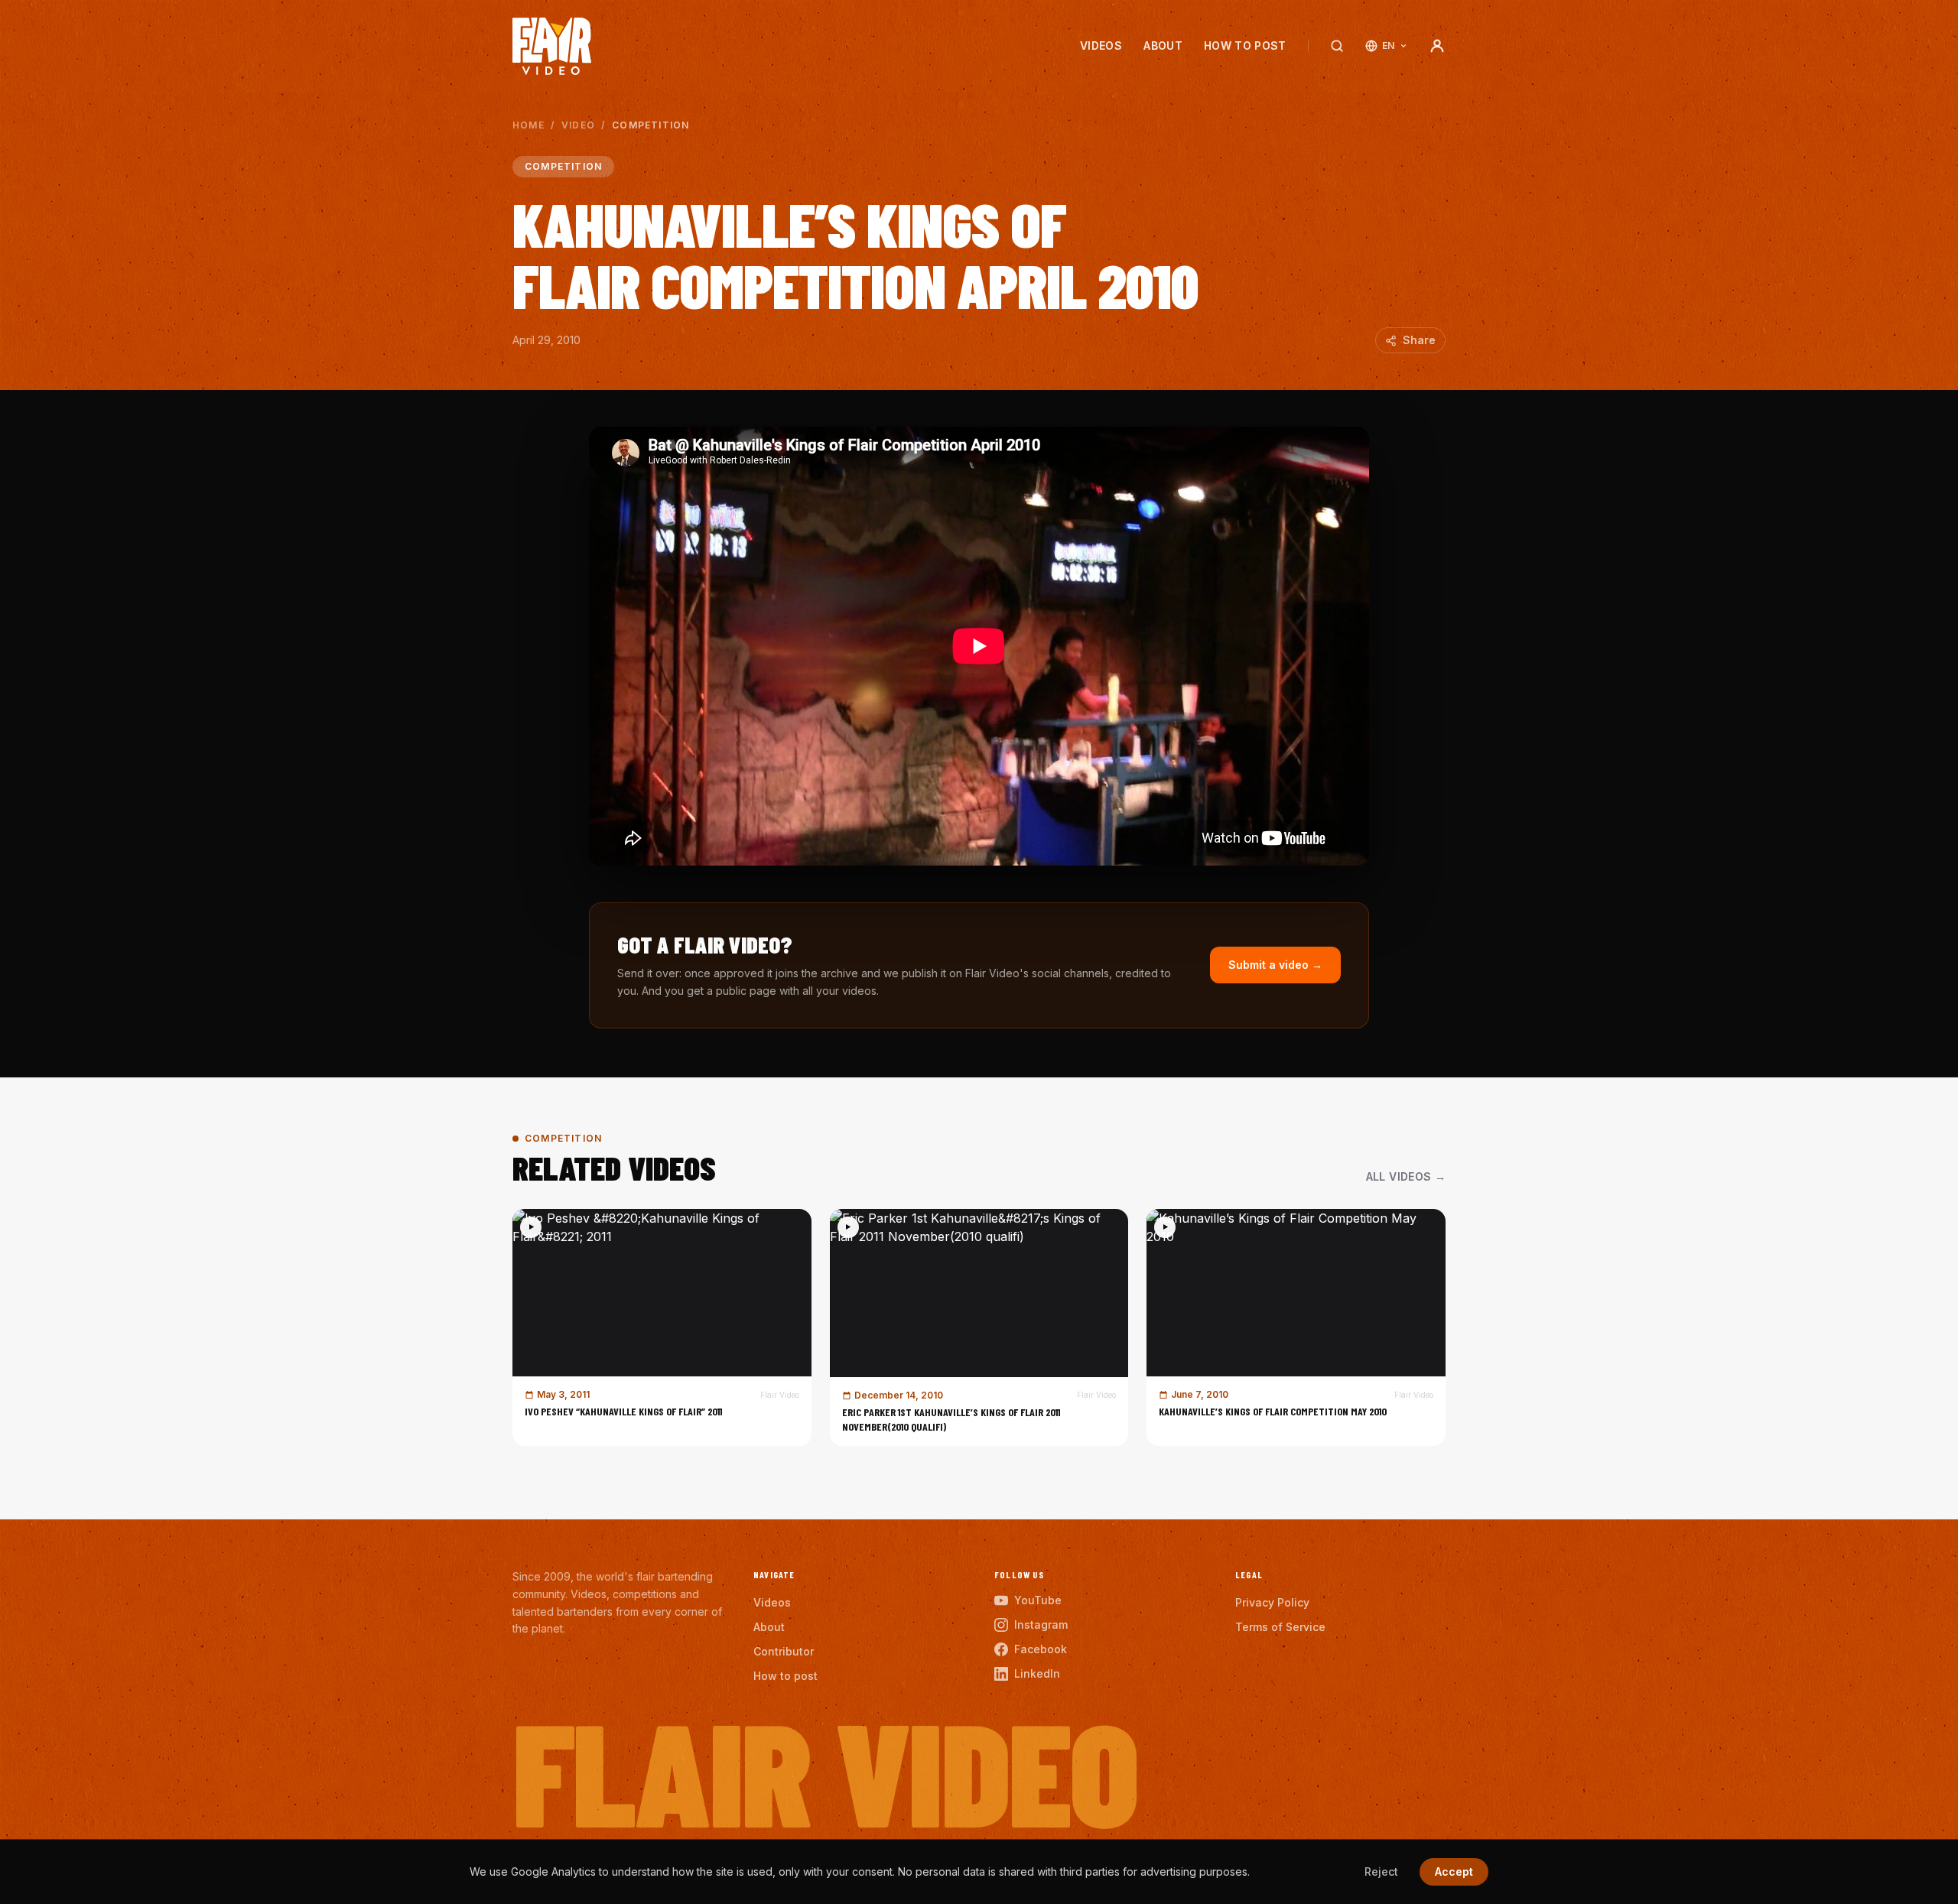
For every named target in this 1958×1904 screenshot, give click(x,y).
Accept (1454, 1872)
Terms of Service (1280, 1627)
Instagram (1041, 1625)
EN (1389, 45)
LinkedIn (1037, 1673)
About (1163, 45)
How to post (1245, 45)
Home (529, 125)
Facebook (1041, 1649)
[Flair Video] (552, 46)
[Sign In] (1437, 46)
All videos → (1406, 1176)
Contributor (784, 1651)
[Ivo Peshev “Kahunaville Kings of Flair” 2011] (662, 1327)
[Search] (1337, 46)
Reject (1381, 1872)
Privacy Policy (1272, 1602)
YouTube (1038, 1600)
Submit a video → (1275, 965)
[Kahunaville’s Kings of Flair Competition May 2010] (1296, 1327)
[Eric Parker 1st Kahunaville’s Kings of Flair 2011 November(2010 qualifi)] (979, 1327)
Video (578, 125)
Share (1419, 340)
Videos (1101, 45)
